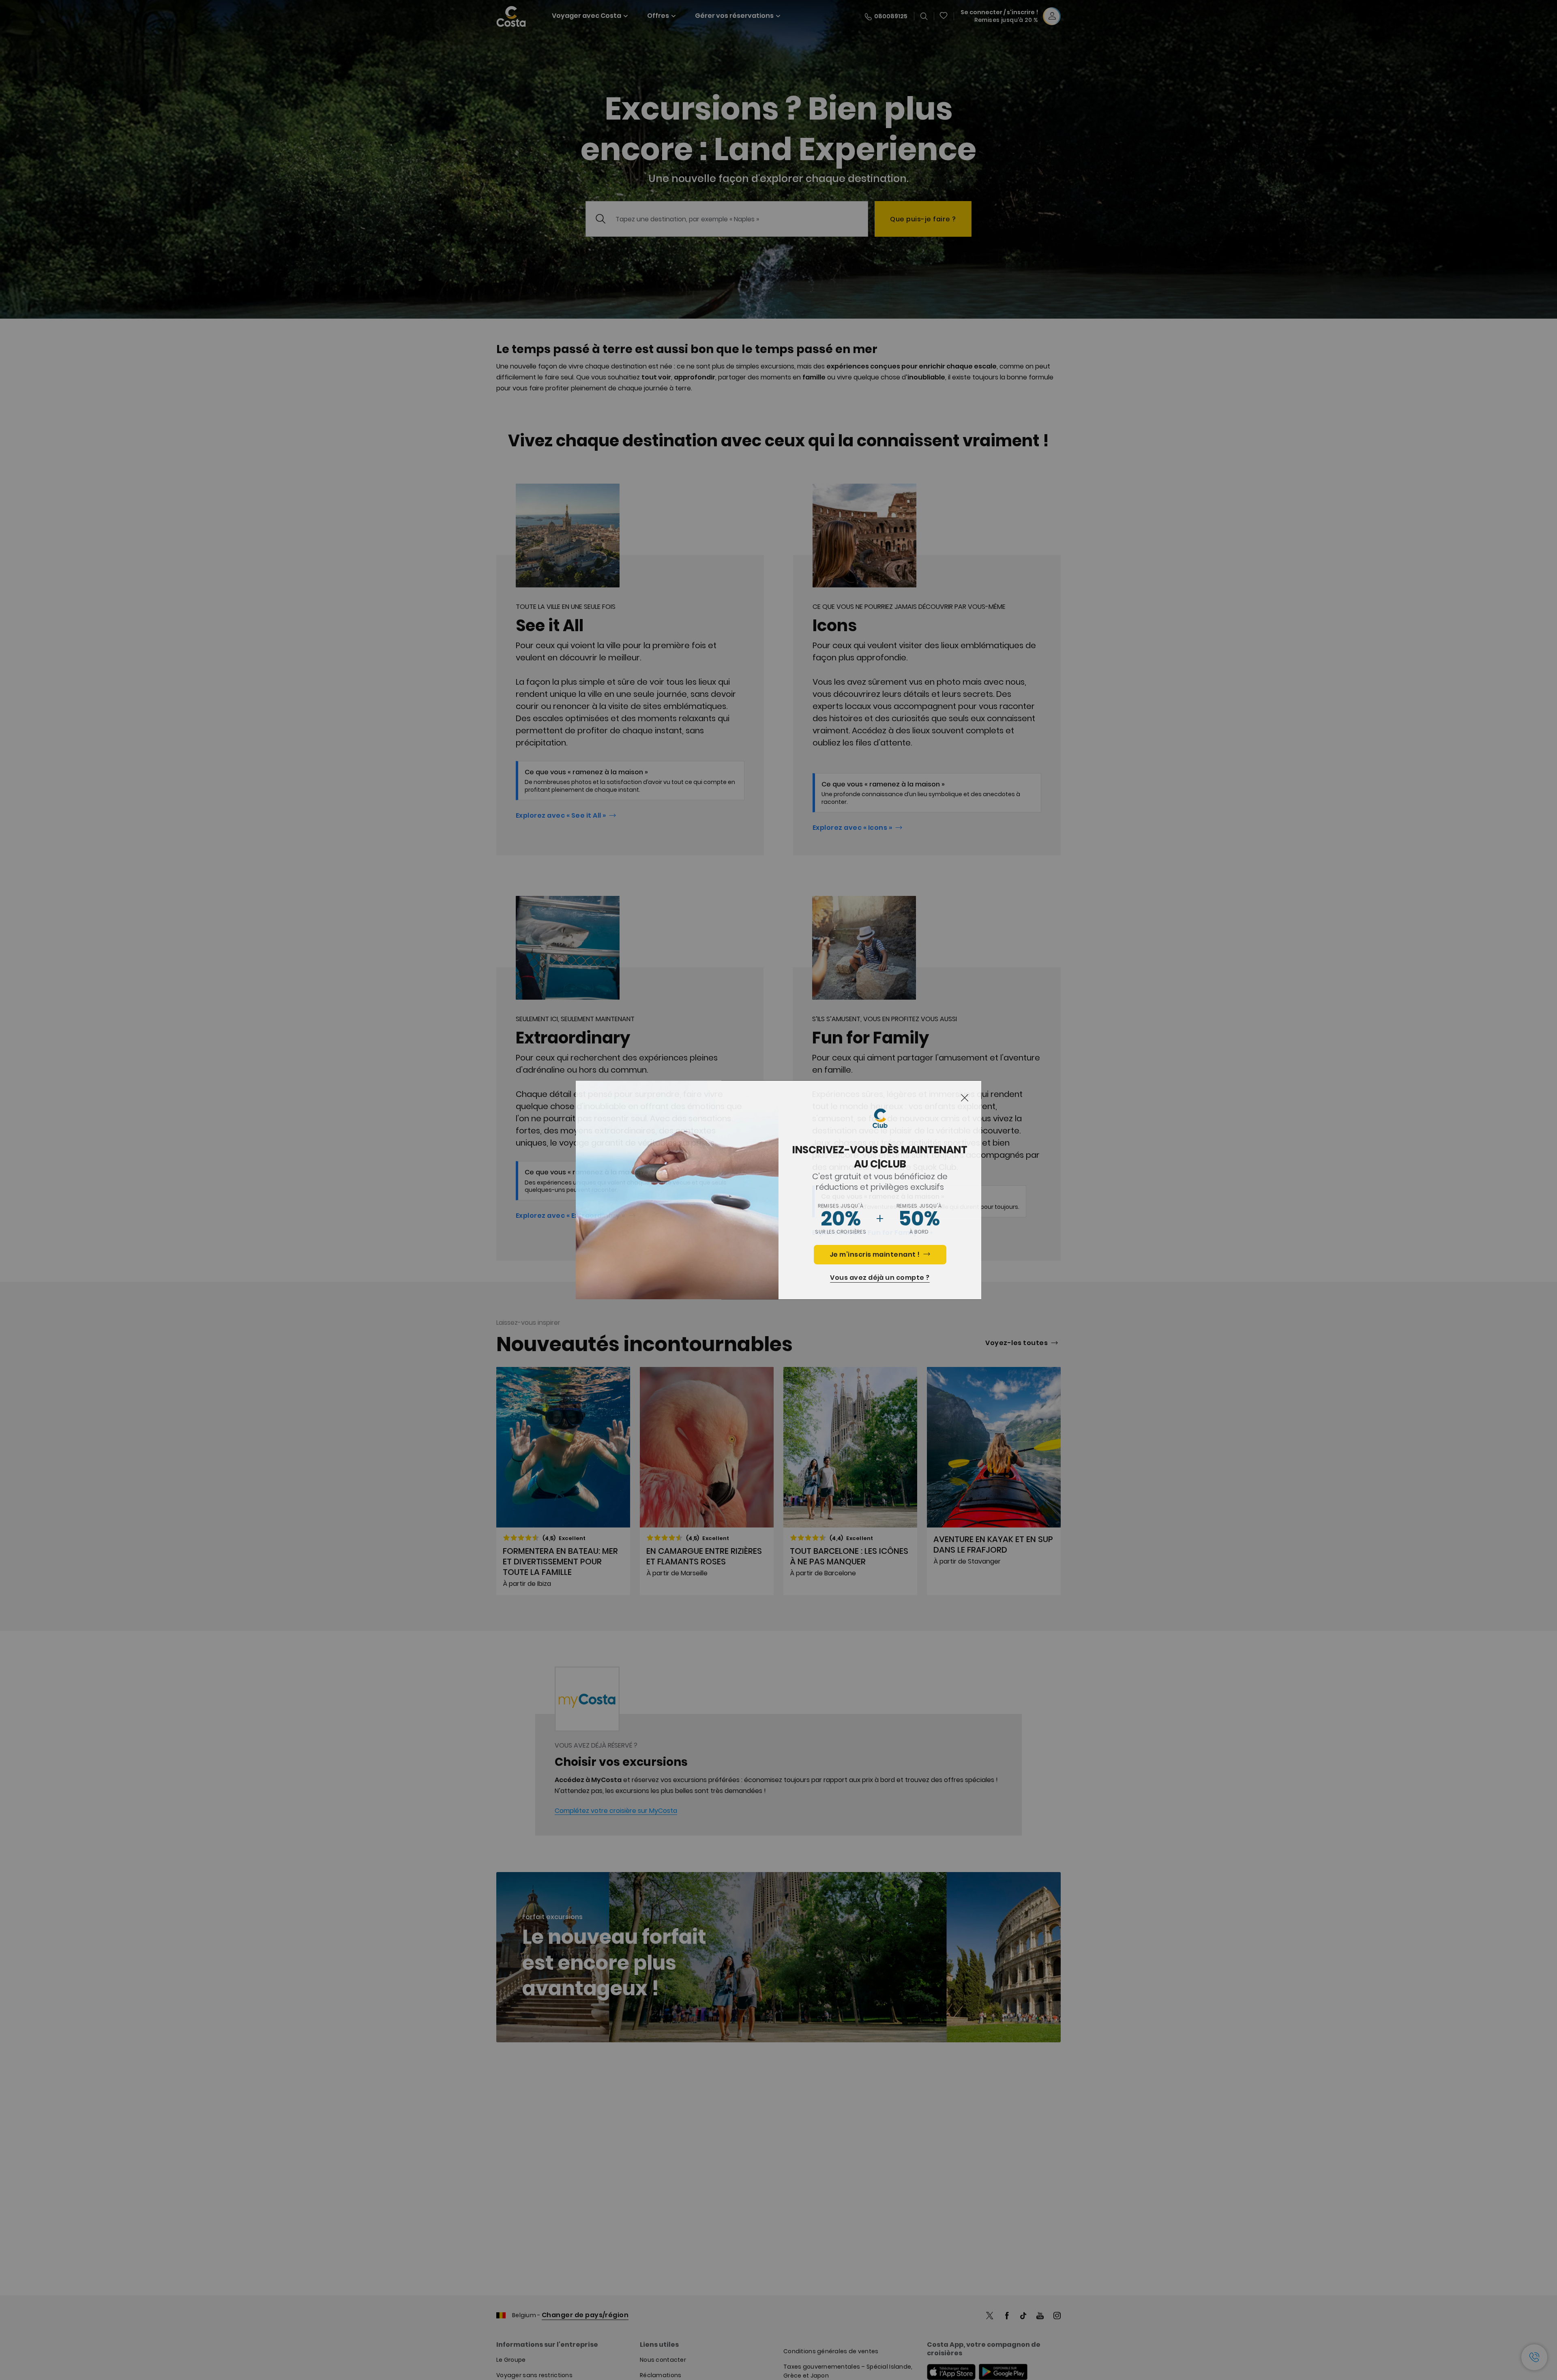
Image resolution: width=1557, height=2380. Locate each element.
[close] (965, 1098)
